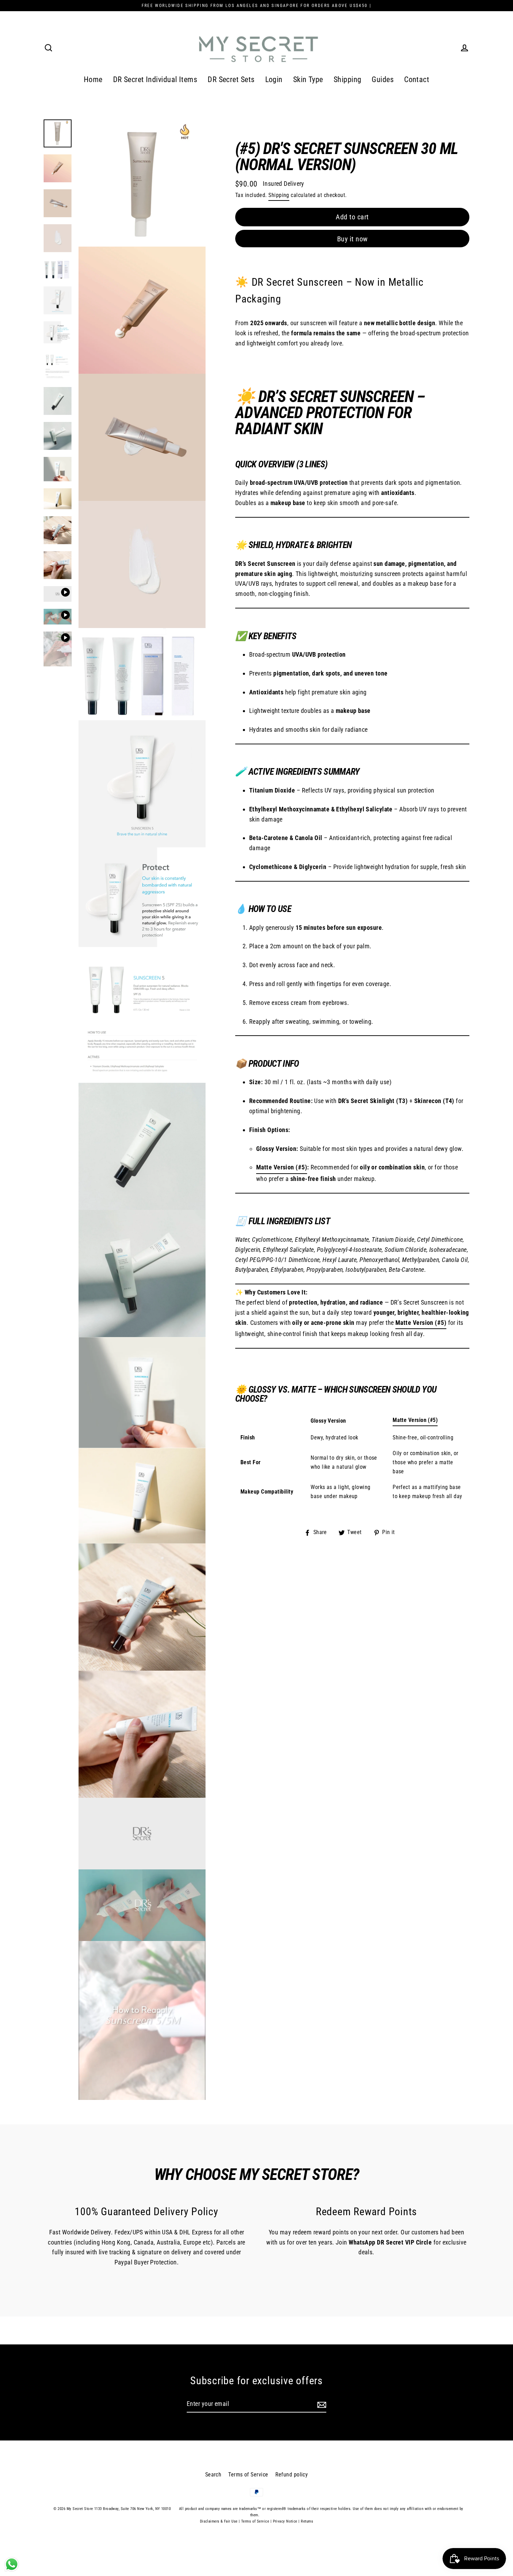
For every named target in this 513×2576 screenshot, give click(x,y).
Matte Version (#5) (282, 1167)
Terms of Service (248, 2475)
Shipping (348, 79)
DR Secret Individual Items (155, 79)
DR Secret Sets (231, 79)
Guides (383, 79)
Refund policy (292, 2475)
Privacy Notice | (286, 2521)
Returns (307, 2521)
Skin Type (308, 79)
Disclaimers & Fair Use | (221, 2521)
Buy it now (352, 239)
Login (274, 79)
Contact (417, 79)
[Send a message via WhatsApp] (12, 2564)
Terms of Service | (256, 2521)
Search (213, 2475)
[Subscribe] (321, 2404)
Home (93, 79)
